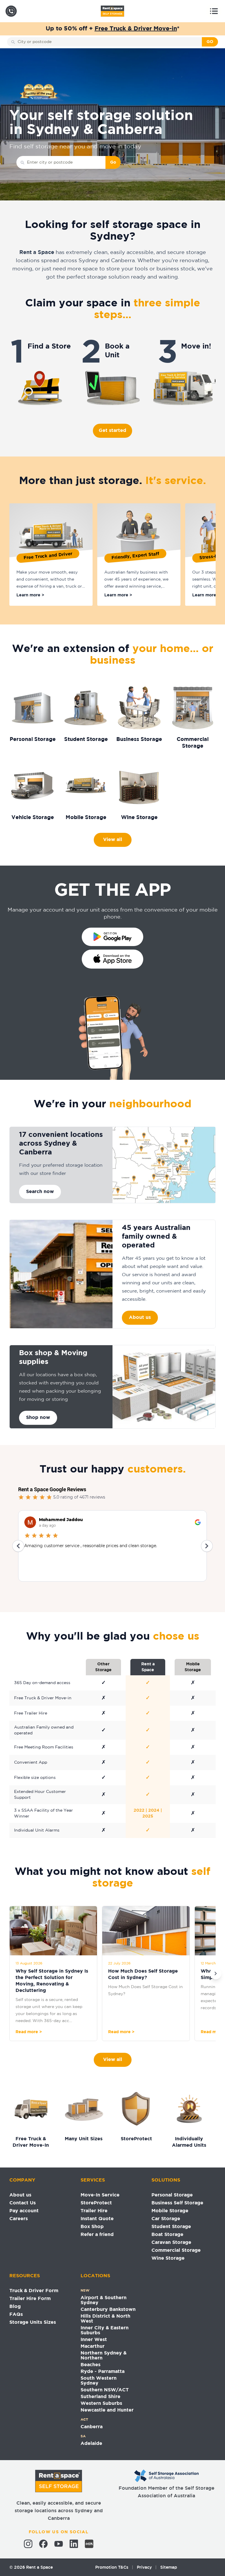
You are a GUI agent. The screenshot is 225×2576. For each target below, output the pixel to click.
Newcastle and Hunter (107, 2410)
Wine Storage (168, 2258)
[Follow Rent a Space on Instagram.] (28, 2544)
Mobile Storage (170, 2211)
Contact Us (23, 2203)
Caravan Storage (171, 2243)
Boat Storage (167, 2235)
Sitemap (169, 2567)
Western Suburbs (101, 2403)
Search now (40, 1192)
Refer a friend (97, 2235)
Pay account (24, 2211)
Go (113, 162)
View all (113, 840)
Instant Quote (97, 2219)
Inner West (94, 2340)
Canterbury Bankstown (108, 2310)
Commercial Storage (176, 2250)
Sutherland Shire (100, 2397)
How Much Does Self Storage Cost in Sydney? (143, 1975)
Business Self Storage (177, 2203)
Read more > (29, 2032)
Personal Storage (172, 2195)
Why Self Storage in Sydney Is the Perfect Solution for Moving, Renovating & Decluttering (52, 1981)
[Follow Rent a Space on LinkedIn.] (74, 2544)
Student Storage (171, 2227)
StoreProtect (96, 2203)
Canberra (92, 2427)
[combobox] (109, 42)
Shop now (38, 1418)
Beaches (91, 2365)
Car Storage (166, 2219)
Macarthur (93, 2346)
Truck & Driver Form (34, 2291)
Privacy (144, 2567)
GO (210, 42)
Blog (15, 2307)
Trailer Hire (94, 2211)
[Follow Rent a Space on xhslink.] (89, 2544)
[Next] (216, 1973)
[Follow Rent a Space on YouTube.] (59, 2544)
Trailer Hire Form (30, 2299)
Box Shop (92, 2227)
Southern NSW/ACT (105, 2390)
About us (140, 1318)
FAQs (16, 2315)
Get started (112, 431)
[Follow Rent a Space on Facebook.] (43, 2544)
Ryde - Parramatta (103, 2372)
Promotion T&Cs (112, 2567)
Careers (19, 2219)
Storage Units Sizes (33, 2322)
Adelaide (91, 2444)
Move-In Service (100, 2195)
